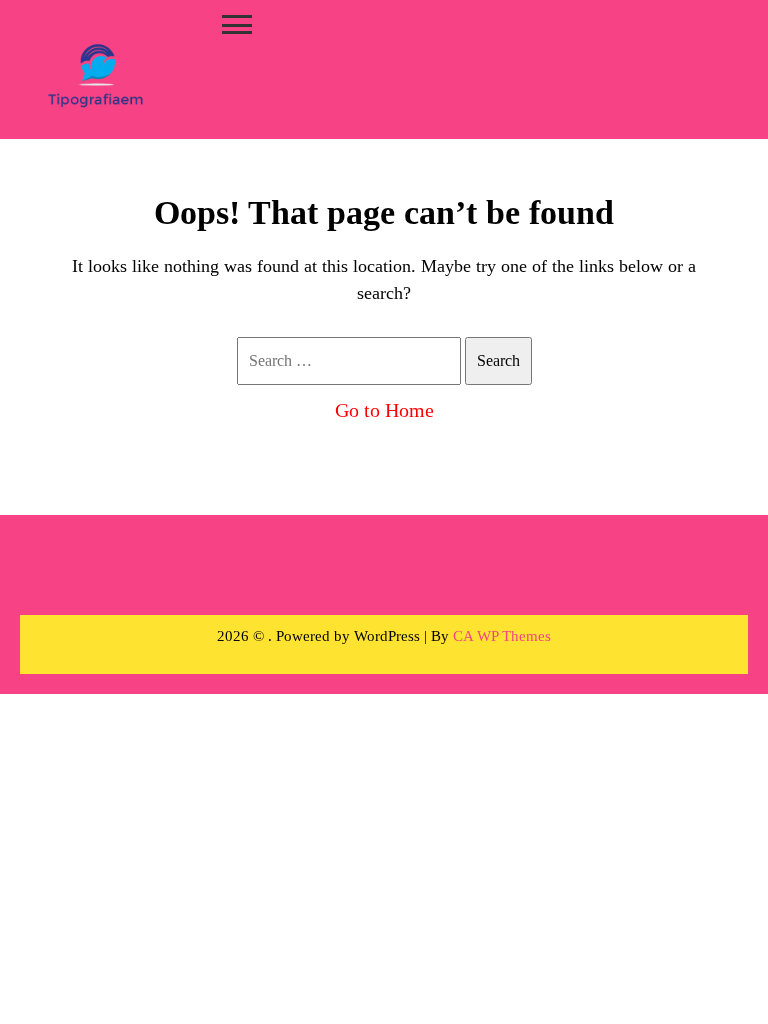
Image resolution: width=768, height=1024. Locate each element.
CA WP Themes (502, 636)
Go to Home (384, 410)
